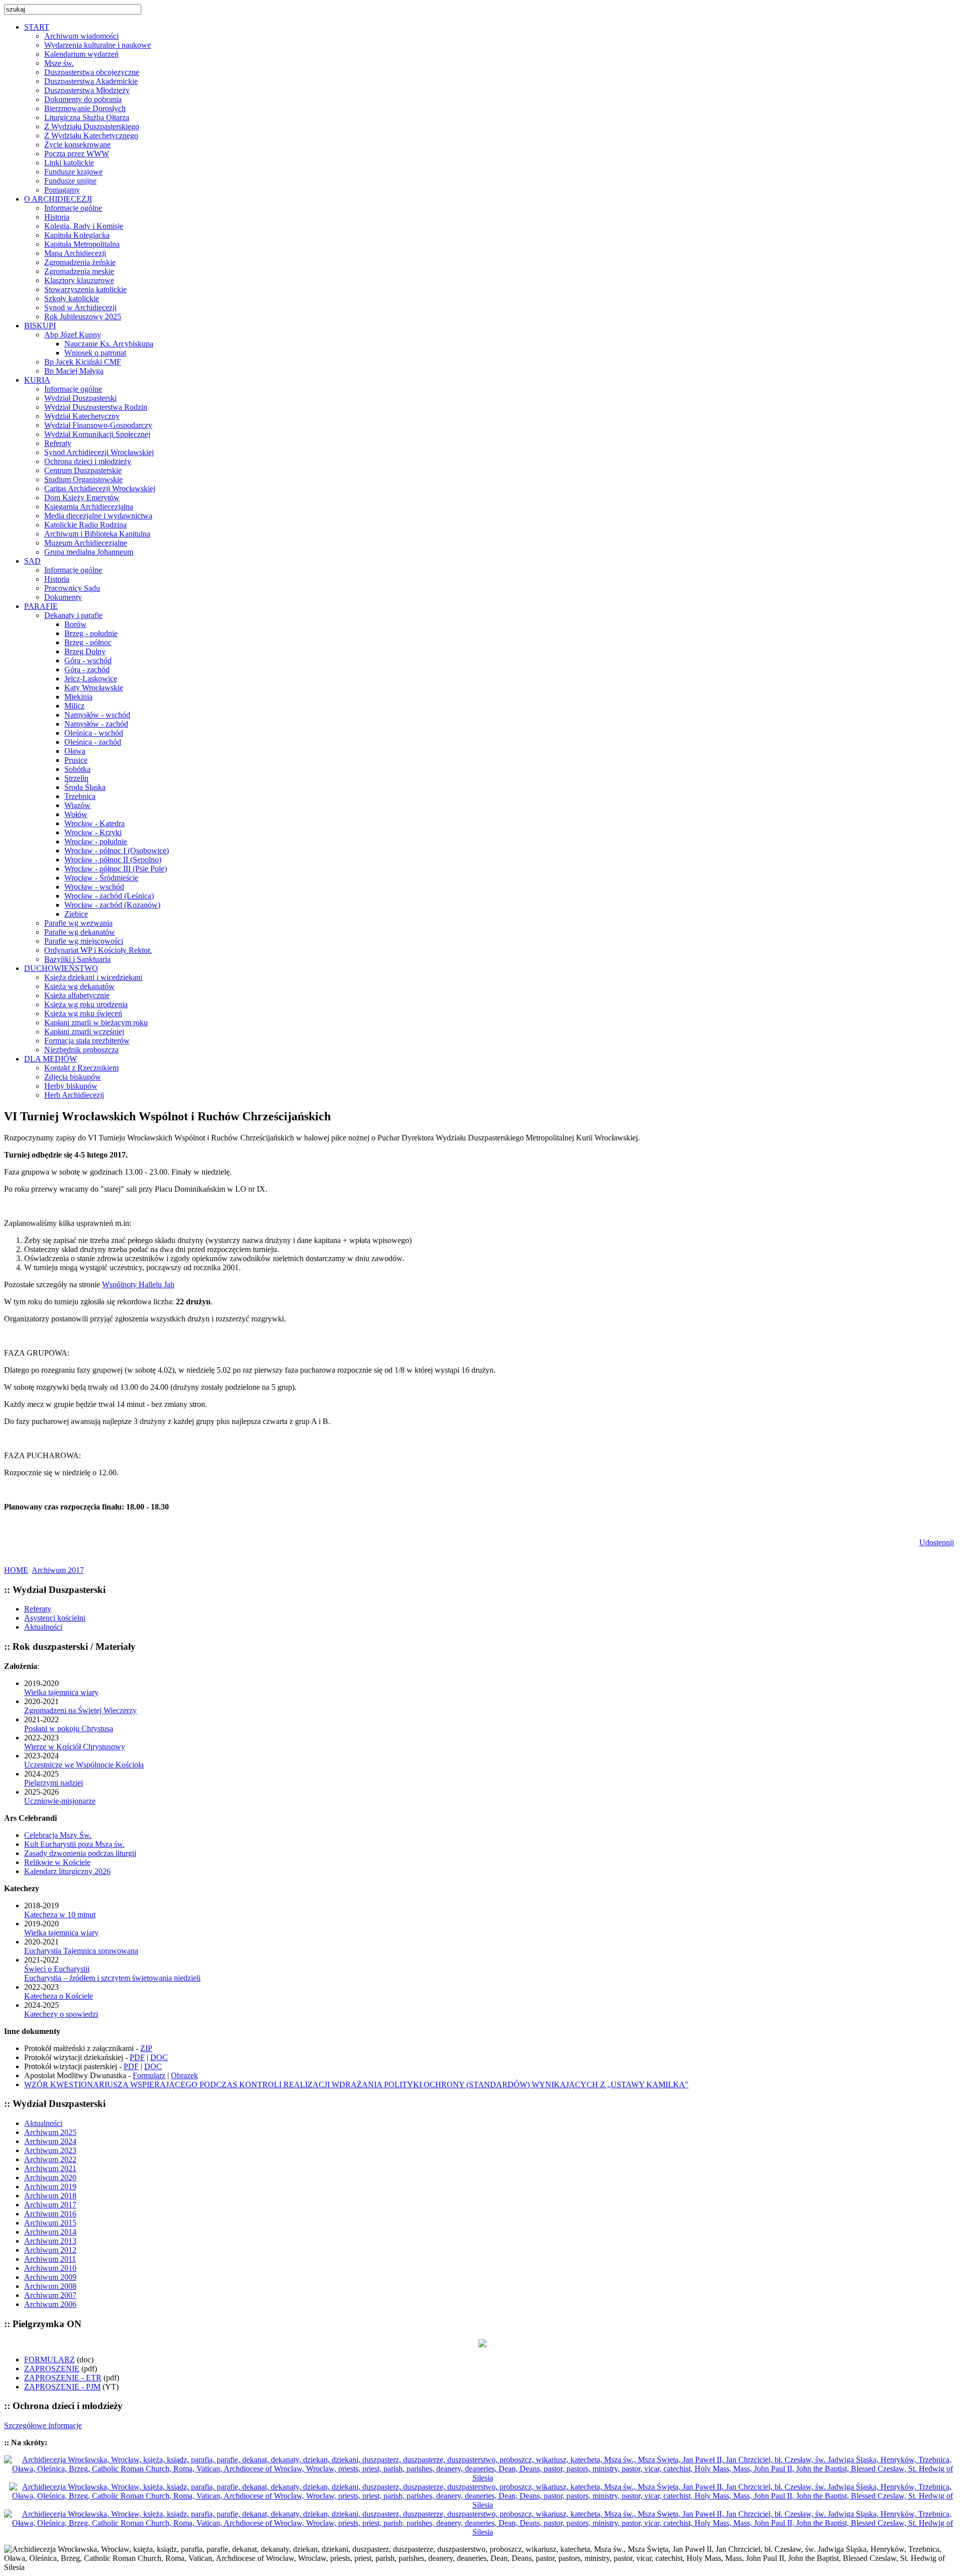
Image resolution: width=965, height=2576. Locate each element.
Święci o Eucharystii (57, 1969)
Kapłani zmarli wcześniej (84, 1032)
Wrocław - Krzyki (93, 832)
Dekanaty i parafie (73, 615)
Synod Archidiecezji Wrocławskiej (99, 452)
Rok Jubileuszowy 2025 (83, 317)
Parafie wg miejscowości (84, 941)
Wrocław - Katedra (94, 823)
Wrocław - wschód (94, 887)
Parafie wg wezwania (78, 923)
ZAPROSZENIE (52, 2369)
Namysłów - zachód (96, 724)
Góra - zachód (87, 670)
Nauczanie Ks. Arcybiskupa (109, 344)
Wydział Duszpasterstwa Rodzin (96, 407)
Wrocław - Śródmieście (101, 878)
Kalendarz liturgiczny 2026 (67, 1871)
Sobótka (77, 769)
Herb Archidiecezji (74, 1095)
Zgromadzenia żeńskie (80, 262)
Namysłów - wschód (97, 715)
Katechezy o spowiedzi (61, 2014)
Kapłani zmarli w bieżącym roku (96, 1023)
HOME (16, 1570)
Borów (75, 624)
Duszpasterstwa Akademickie (91, 81)
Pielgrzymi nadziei (54, 1783)
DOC (159, 2057)
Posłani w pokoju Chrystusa (69, 1728)
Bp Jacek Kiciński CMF (83, 362)
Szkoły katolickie (72, 298)
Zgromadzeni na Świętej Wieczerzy (80, 1710)
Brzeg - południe (91, 633)
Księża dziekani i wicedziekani (93, 977)
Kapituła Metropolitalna (82, 244)
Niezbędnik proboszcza (81, 1050)
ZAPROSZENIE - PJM (62, 2387)
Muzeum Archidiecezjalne (86, 543)
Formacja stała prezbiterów (87, 1041)
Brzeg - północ (88, 642)
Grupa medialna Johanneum (89, 552)
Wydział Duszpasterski (80, 398)
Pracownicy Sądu (72, 588)
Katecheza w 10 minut (60, 1915)
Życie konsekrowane (77, 145)
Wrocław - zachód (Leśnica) (109, 896)
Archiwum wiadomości (81, 36)
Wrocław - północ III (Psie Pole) (116, 869)
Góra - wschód (88, 660)
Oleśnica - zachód (93, 742)
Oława (75, 751)
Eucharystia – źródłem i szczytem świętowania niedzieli (112, 1978)
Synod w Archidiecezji (80, 307)
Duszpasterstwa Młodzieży (87, 90)
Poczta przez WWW (77, 154)
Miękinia (78, 697)
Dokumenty (63, 597)
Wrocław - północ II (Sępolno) (113, 860)
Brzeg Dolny (85, 651)
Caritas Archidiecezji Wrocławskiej (100, 488)
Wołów (76, 814)
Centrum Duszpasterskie (83, 470)
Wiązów (77, 805)
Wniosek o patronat (95, 353)
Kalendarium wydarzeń (81, 54)
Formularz (149, 2075)
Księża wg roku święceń (83, 1013)
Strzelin (76, 778)
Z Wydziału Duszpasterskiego (92, 126)
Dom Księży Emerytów (82, 498)
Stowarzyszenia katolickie (85, 289)
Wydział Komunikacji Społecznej (97, 434)
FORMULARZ (50, 2360)
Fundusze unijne (70, 181)
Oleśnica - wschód (94, 733)
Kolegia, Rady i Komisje (84, 226)
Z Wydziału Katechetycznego (91, 136)
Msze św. (59, 63)
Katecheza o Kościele (59, 1996)
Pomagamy (62, 190)
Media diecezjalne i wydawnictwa (98, 516)
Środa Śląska (85, 787)
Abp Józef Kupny (73, 335)
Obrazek (184, 2075)
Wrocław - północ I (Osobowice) (117, 851)
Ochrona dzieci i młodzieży (88, 461)
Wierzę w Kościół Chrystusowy (75, 1747)
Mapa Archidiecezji (75, 253)
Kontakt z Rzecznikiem (81, 1068)
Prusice (76, 760)
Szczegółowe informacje (43, 2425)
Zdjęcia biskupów (73, 1077)
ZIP (146, 2048)
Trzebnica (80, 796)
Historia (57, 217)
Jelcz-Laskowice (91, 679)
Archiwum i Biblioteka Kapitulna (97, 534)
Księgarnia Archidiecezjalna (89, 507)
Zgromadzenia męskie (79, 271)
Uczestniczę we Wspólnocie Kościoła (84, 1765)
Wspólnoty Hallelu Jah (138, 1284)
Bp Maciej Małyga (74, 371)
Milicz (74, 706)
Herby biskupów (71, 1086)
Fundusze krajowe (73, 172)
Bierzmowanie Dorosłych (85, 108)
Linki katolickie (69, 163)
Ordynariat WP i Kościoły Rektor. (98, 950)
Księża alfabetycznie (77, 995)
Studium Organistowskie (83, 479)
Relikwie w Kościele (57, 1862)
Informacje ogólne (73, 208)
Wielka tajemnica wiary (61, 1692)
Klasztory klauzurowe (79, 280)
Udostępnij (937, 1542)
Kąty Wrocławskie (94, 688)
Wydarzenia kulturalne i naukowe (98, 45)
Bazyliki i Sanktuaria (77, 959)
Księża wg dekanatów (79, 986)
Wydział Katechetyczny (82, 416)
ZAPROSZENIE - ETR (63, 2378)
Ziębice (76, 914)
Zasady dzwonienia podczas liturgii (80, 1853)
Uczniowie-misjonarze (60, 1801)
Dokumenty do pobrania (83, 99)
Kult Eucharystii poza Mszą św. (74, 1844)
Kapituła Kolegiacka (77, 235)
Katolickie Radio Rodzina (85, 525)
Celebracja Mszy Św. (58, 1835)
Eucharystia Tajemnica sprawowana (81, 1951)
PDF (137, 2057)
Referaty (58, 443)
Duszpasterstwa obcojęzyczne (92, 72)
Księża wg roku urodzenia (86, 1004)
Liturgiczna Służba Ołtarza (87, 117)
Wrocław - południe (96, 841)
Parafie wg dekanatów (80, 932)
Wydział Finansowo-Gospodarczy (98, 425)
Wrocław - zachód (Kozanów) (112, 905)
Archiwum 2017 (58, 1570)
